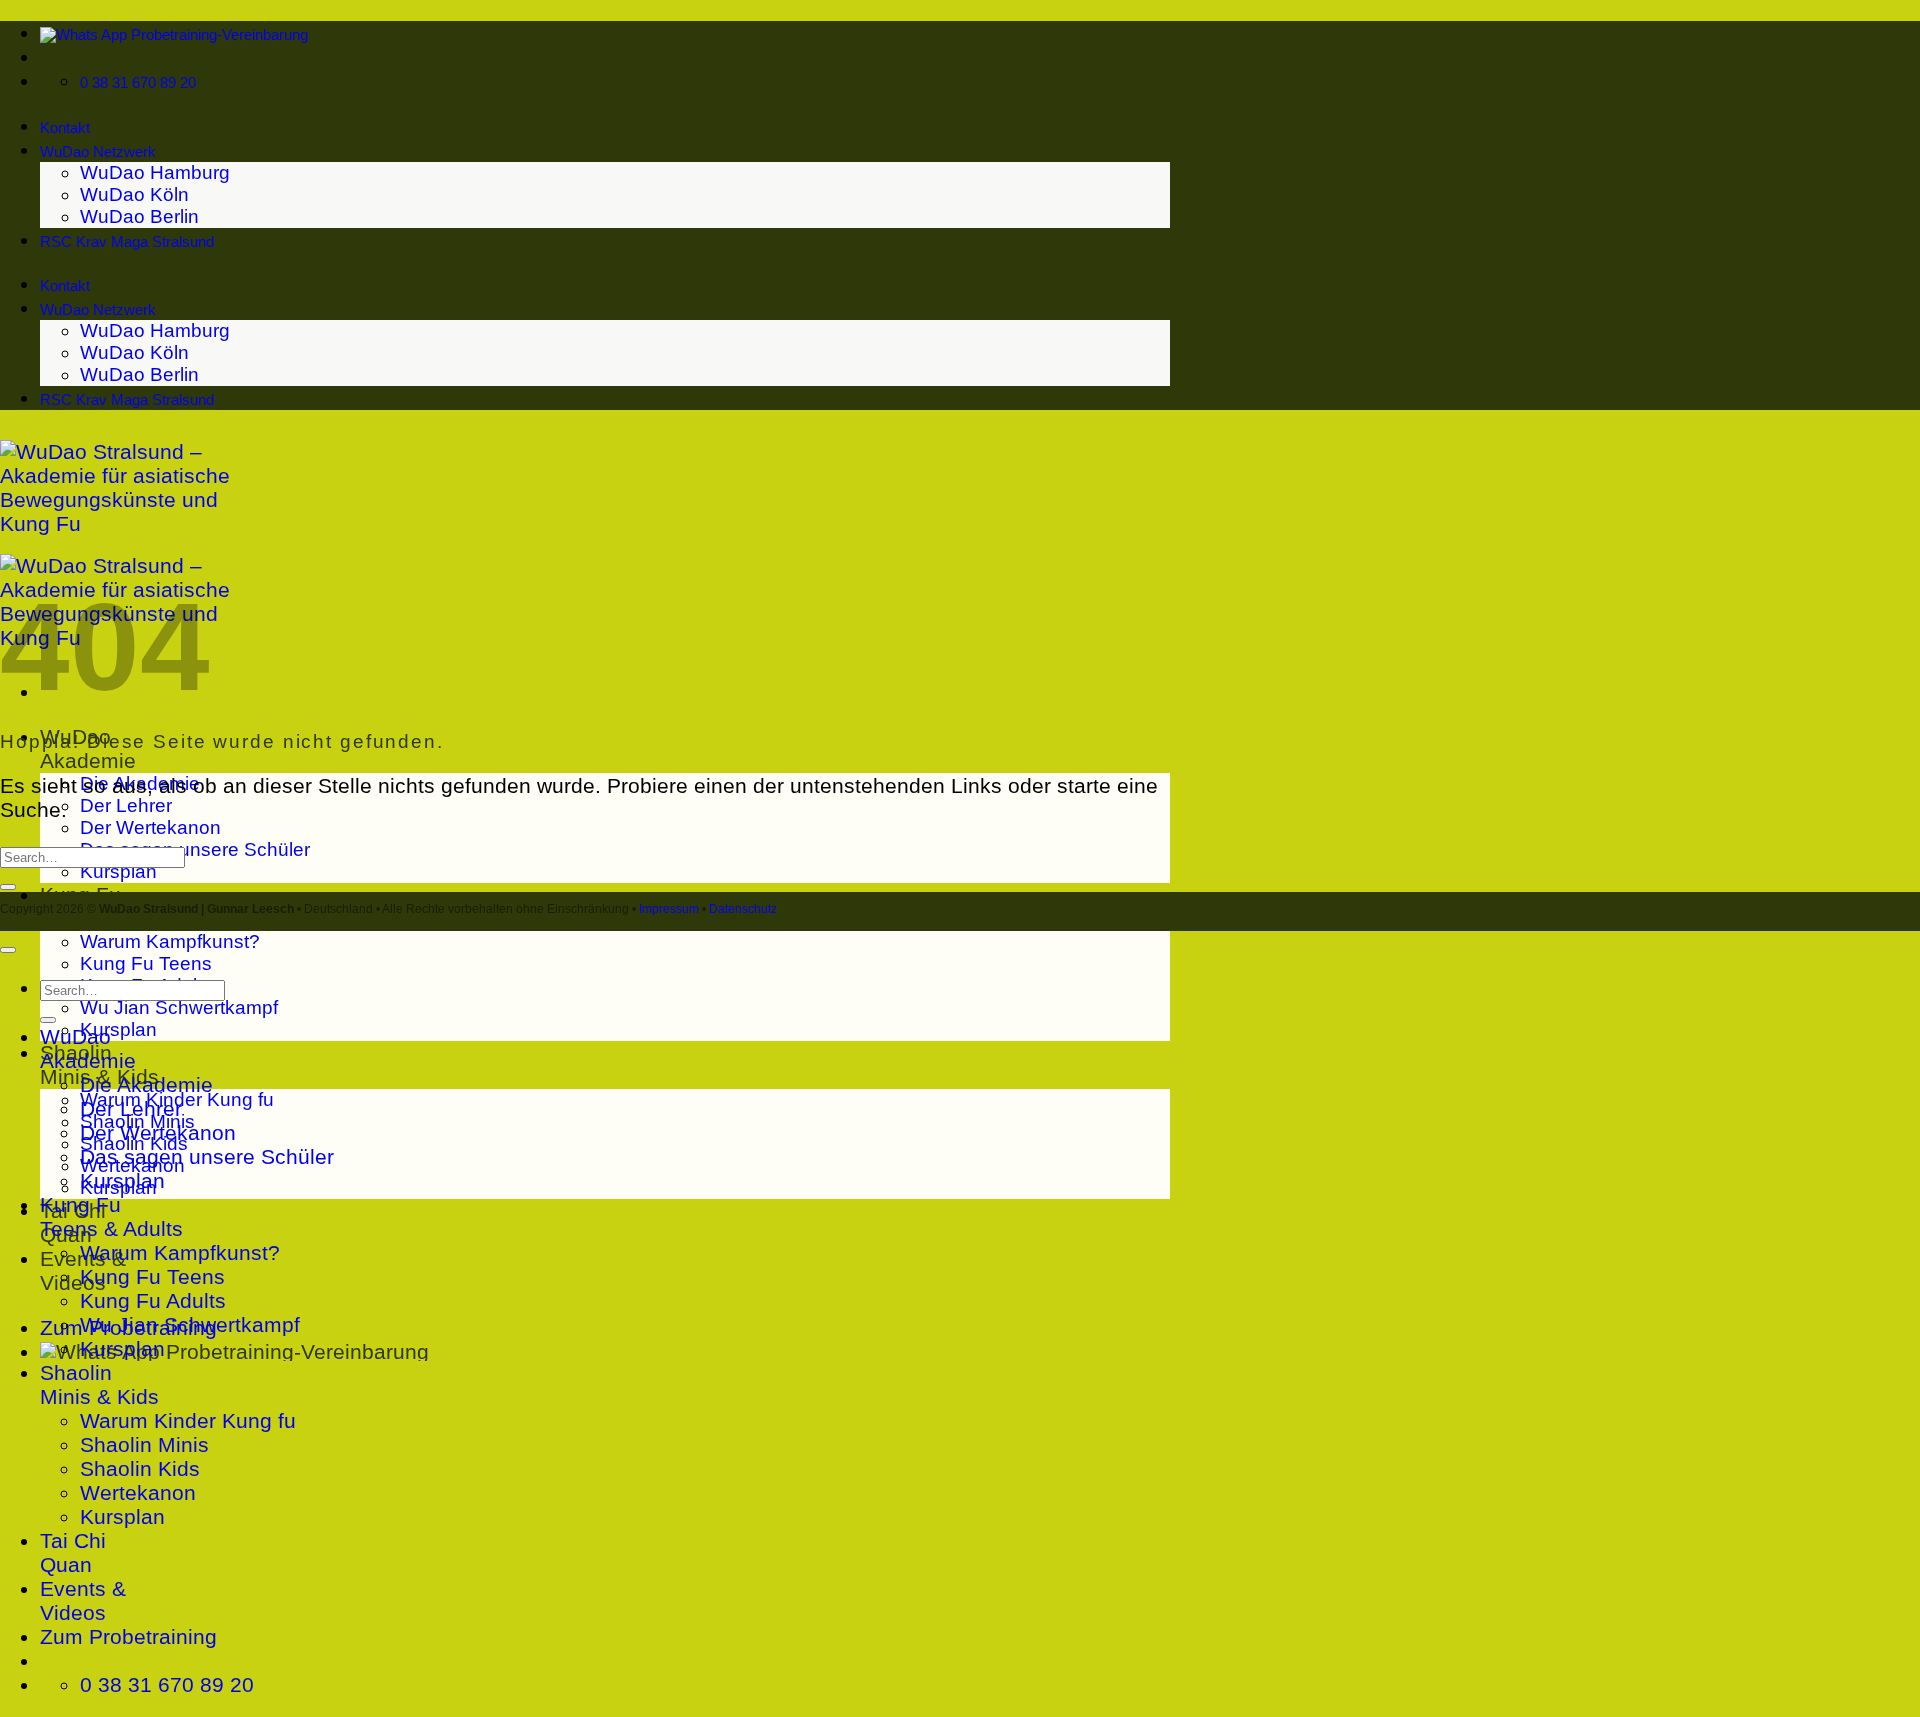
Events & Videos (83, 1600)
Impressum (669, 909)
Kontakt (65, 128)
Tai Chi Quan (73, 1552)
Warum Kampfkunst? (170, 941)
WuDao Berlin (139, 216)
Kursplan (118, 871)
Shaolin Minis (144, 1444)
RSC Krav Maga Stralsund (127, 242)
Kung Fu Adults (153, 1300)
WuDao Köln (134, 194)
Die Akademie (146, 1084)
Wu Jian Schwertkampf (179, 1007)
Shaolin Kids (140, 1468)
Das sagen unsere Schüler (195, 849)
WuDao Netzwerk (98, 152)
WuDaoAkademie (88, 1048)
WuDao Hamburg (155, 172)
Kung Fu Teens (146, 963)
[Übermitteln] (8, 887)
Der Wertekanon (150, 827)
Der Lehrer (126, 805)
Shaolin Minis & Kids (99, 1384)
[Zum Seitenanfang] (8, 950)
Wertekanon (138, 1492)
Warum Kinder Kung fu (188, 1420)
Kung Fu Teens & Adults (111, 1216)
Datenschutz (743, 909)
